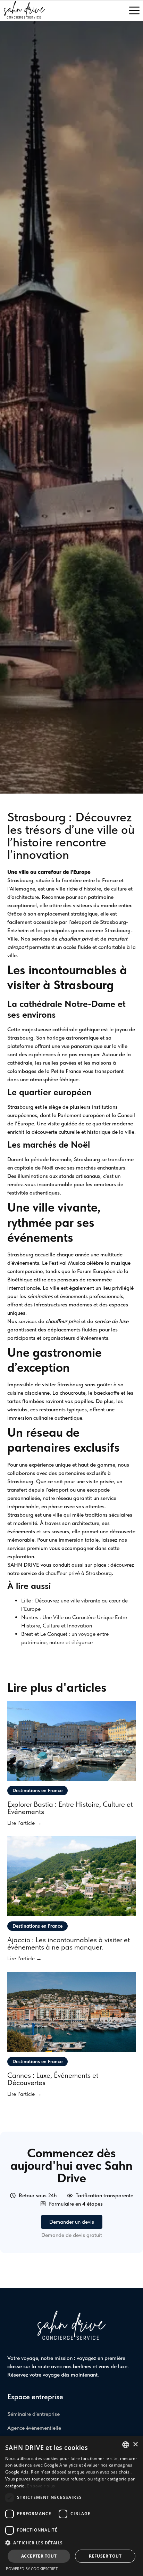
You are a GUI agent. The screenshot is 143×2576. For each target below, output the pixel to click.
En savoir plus (41, 2486)
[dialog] (71, 2506)
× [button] (135, 2444)
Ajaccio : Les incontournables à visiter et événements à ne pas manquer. (69, 1943)
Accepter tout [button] (39, 2556)
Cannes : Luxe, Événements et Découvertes (53, 2079)
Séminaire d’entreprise (33, 2414)
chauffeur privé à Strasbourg (79, 1573)
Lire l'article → (24, 1823)
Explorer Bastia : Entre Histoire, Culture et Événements (70, 1808)
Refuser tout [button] (105, 2556)
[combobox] (126, 2445)
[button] (71, 2543)
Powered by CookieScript (32, 2569)
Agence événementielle (34, 2428)
